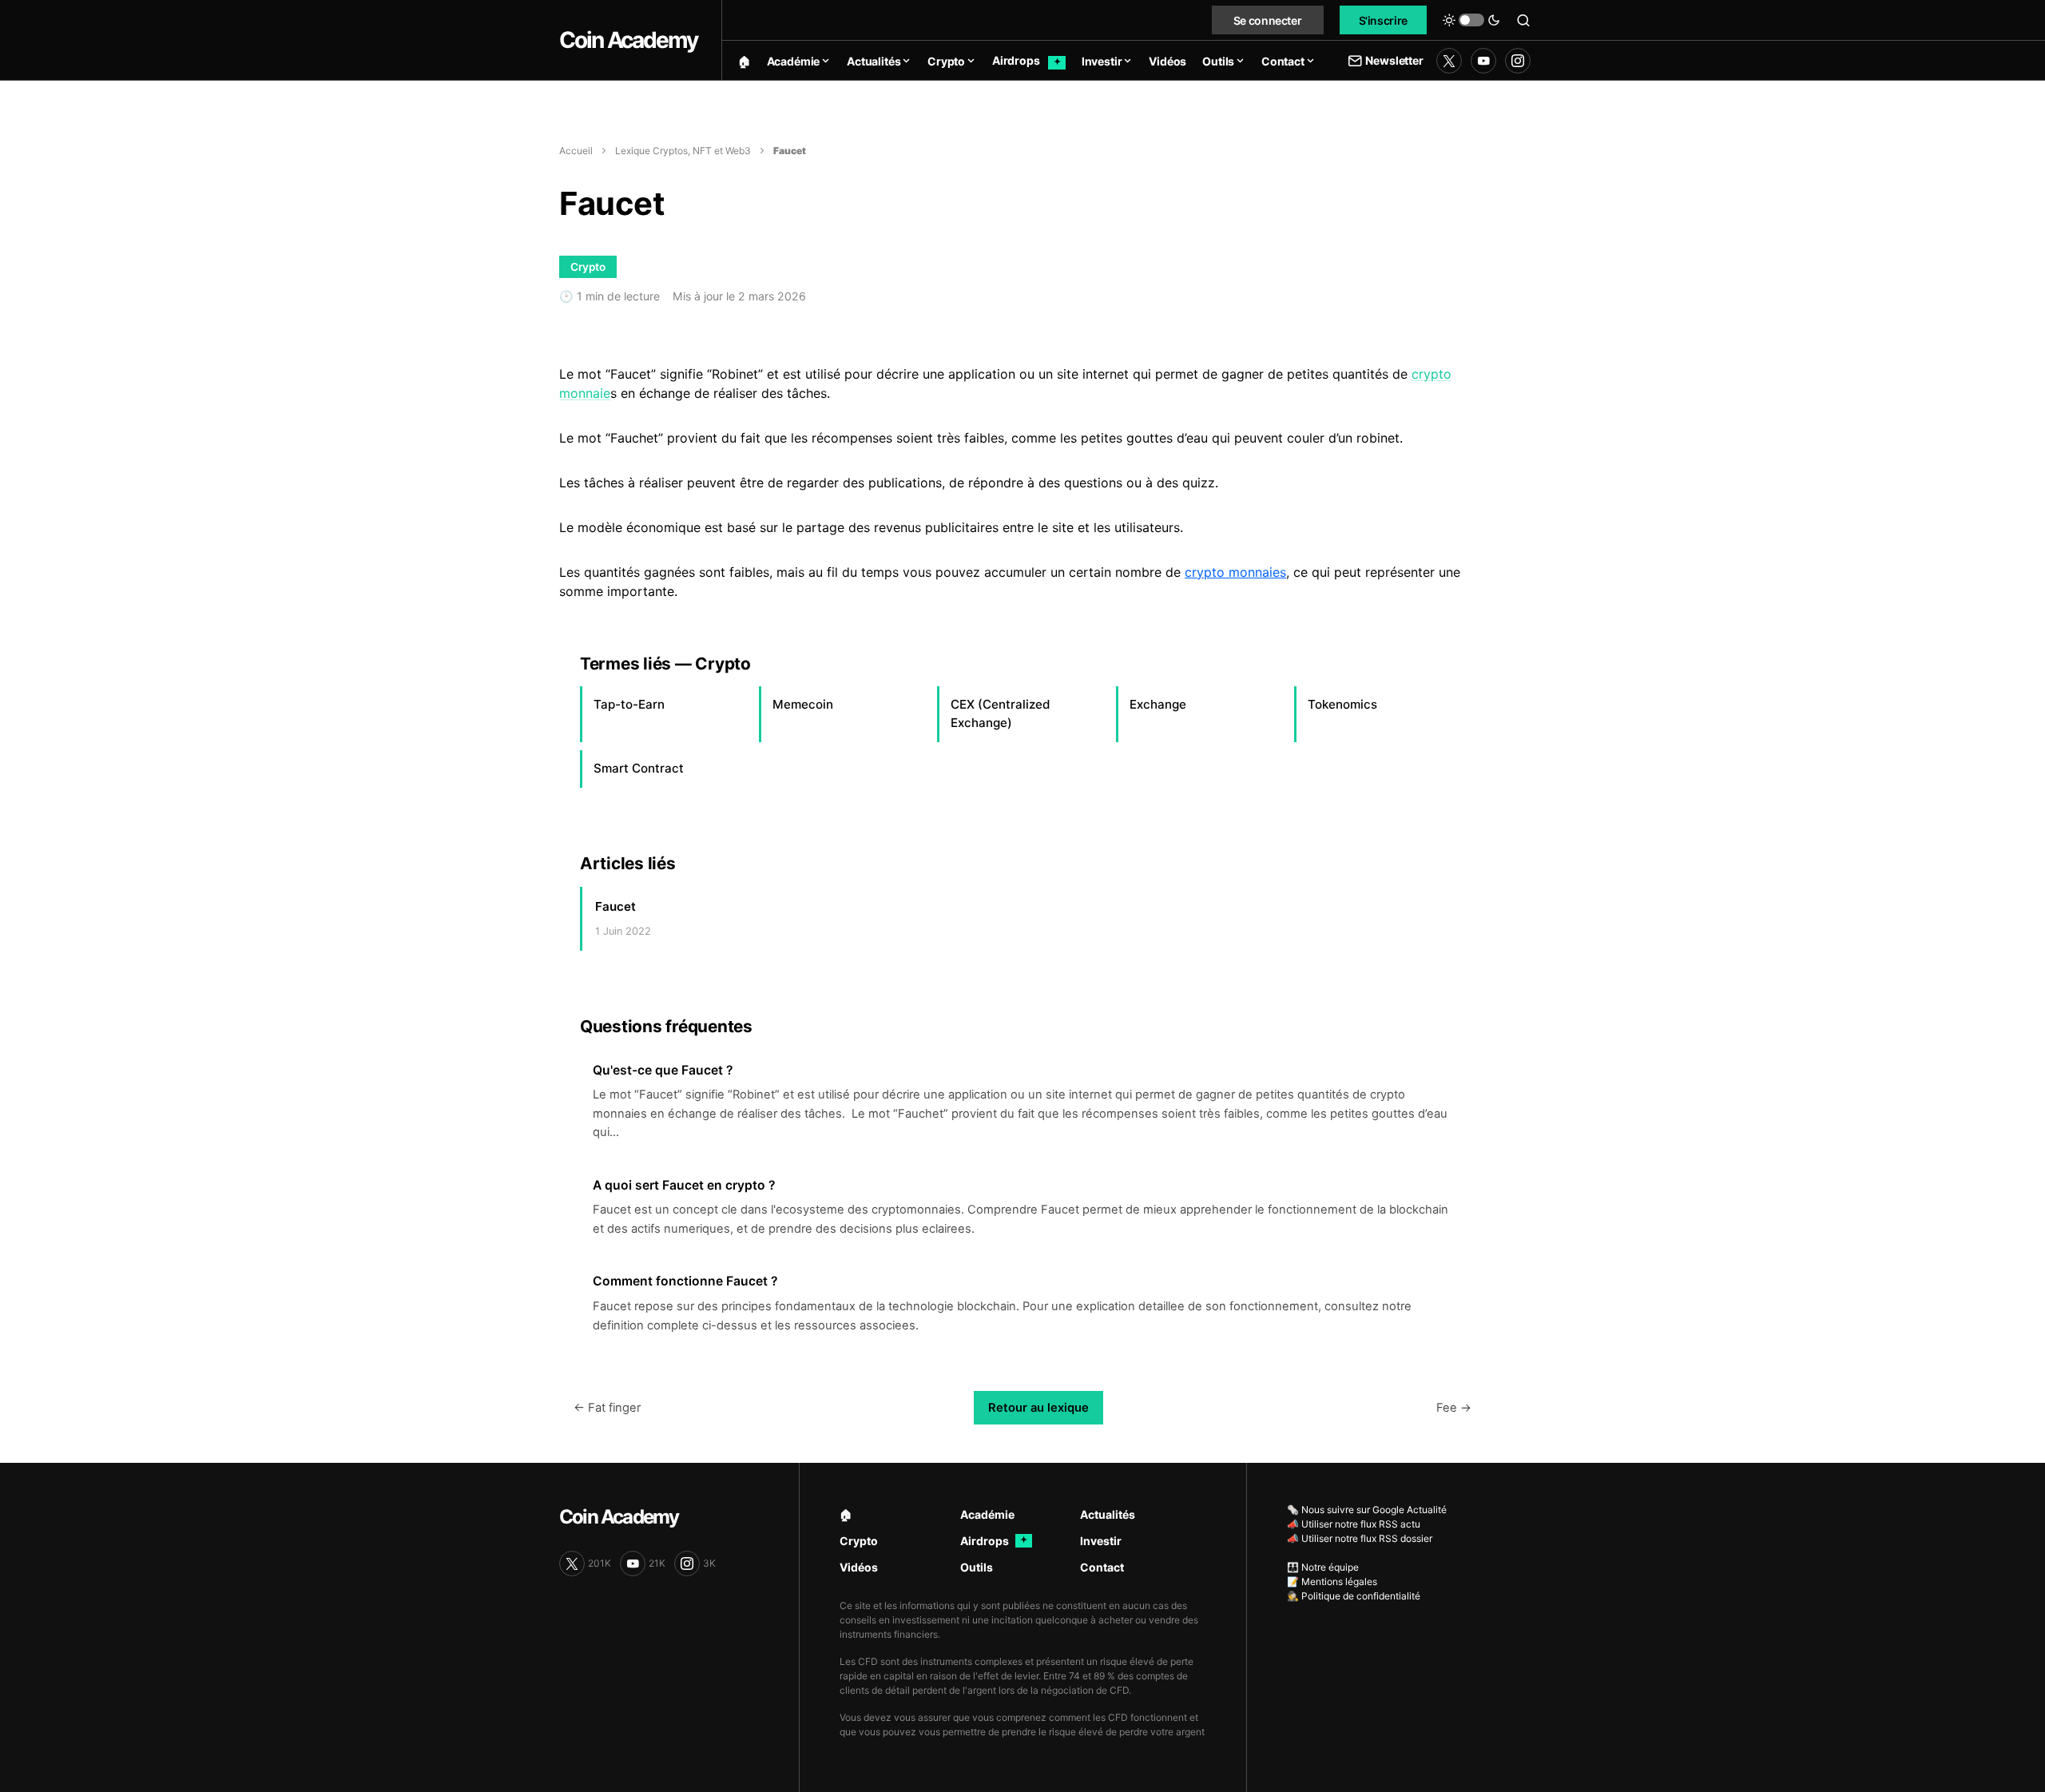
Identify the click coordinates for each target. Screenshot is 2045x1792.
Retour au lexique (1038, 1408)
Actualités (1108, 1514)
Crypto (859, 1541)
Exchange (1158, 704)
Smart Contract (639, 768)
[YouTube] (1483, 61)
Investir (1101, 1541)
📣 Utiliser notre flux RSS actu (1354, 1524)
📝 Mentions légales (1332, 1581)
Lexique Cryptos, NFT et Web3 (683, 151)
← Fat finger (607, 1408)
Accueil (576, 151)
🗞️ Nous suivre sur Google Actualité (1367, 1510)
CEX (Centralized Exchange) (1001, 713)
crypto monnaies (1235, 572)
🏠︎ (846, 1514)
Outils (977, 1567)
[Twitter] (1449, 61)
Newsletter (1394, 60)
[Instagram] (1518, 61)
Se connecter (1268, 20)
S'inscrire (1384, 20)
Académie (987, 1514)
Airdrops (994, 1541)
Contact (1102, 1567)
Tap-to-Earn (629, 704)
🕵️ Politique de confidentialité (1354, 1596)
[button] (1471, 20)
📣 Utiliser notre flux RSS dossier (1360, 1538)
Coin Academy (628, 40)
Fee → (1454, 1408)
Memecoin (803, 704)
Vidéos (859, 1567)
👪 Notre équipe (1323, 1567)
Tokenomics (1342, 704)
